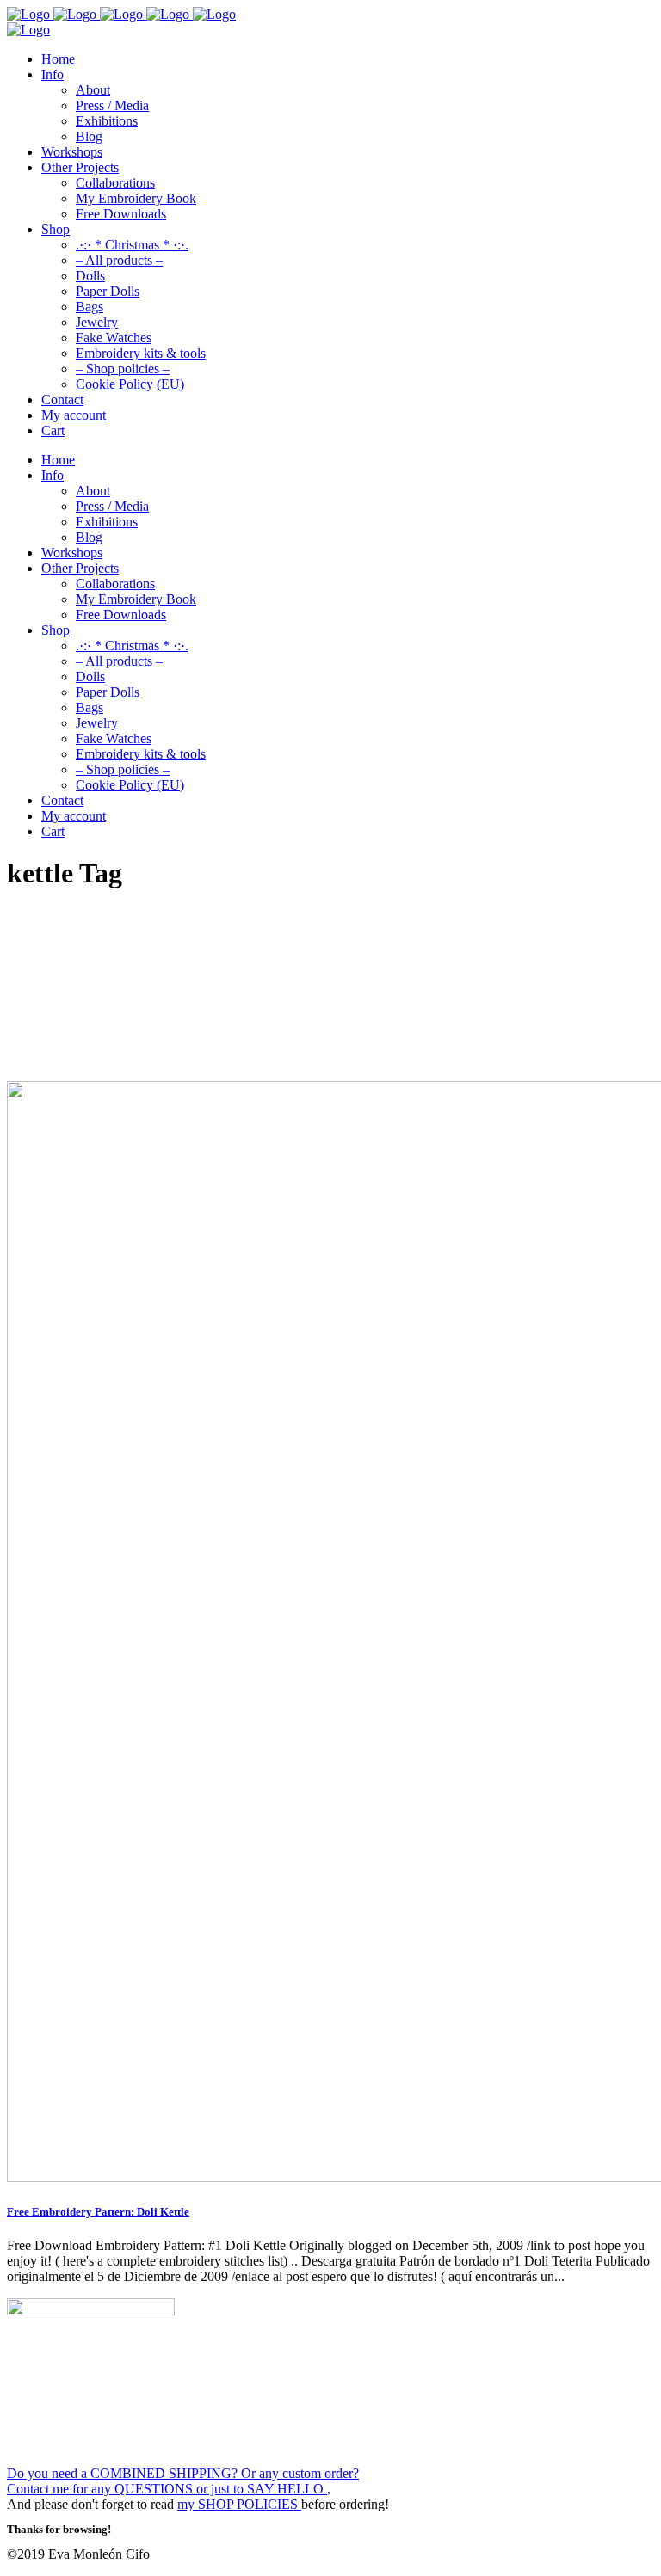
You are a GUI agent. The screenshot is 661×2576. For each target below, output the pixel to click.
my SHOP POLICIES (239, 2504)
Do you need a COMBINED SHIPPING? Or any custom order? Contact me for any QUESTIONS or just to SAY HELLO (183, 2481)
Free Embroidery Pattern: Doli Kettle (98, 2212)
